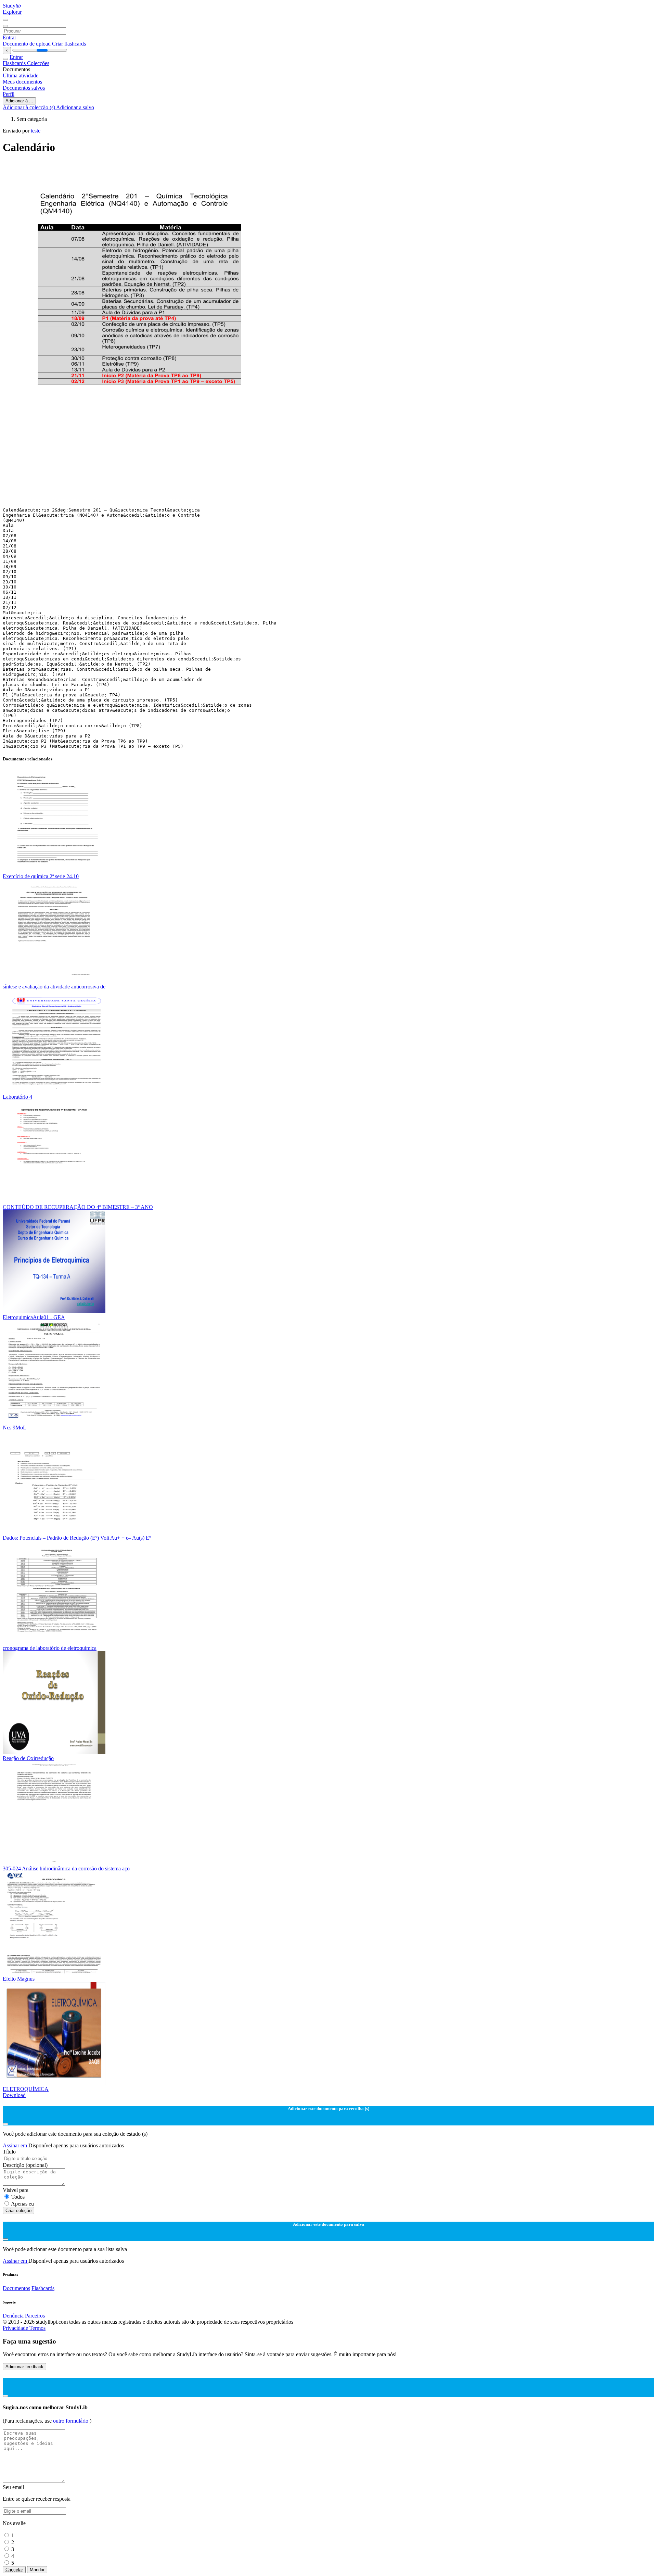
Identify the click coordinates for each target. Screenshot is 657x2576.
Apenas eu (22, 2204)
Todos (18, 2197)
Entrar (9, 37)
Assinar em (16, 2145)
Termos (37, 2328)
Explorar (12, 12)
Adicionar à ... (19, 101)
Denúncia (13, 2316)
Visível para (16, 2190)
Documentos (16, 2288)
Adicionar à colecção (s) (29, 107)
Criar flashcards (69, 44)
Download (14, 2095)
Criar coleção (18, 2211)
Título (9, 2152)
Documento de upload (27, 44)
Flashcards (15, 63)
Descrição (25, 2165)
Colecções (38, 63)
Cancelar (14, 2570)
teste (36, 131)
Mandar (37, 2570)
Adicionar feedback (24, 2367)
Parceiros (35, 2316)
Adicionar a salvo (75, 107)
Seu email (13, 2487)
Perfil (9, 94)
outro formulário (71, 2421)
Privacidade (16, 2328)
